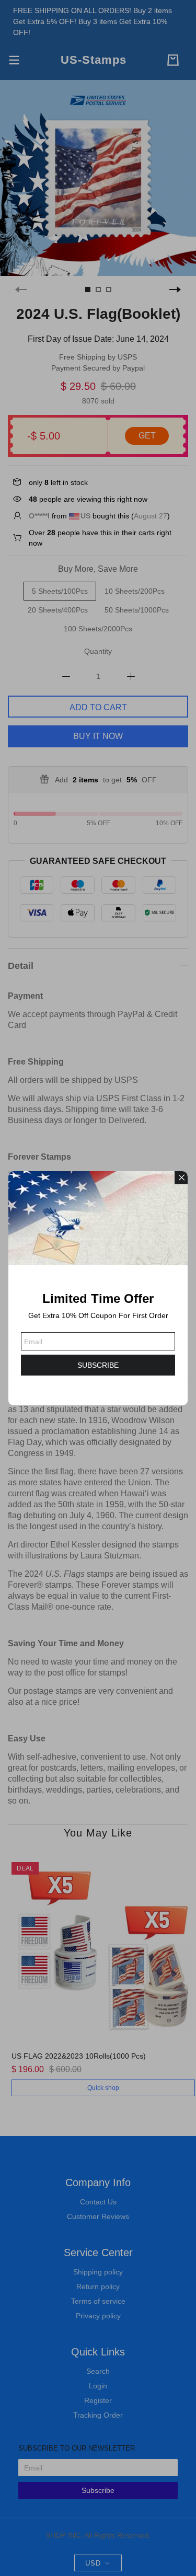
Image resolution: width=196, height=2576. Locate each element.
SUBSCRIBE (98, 1365)
